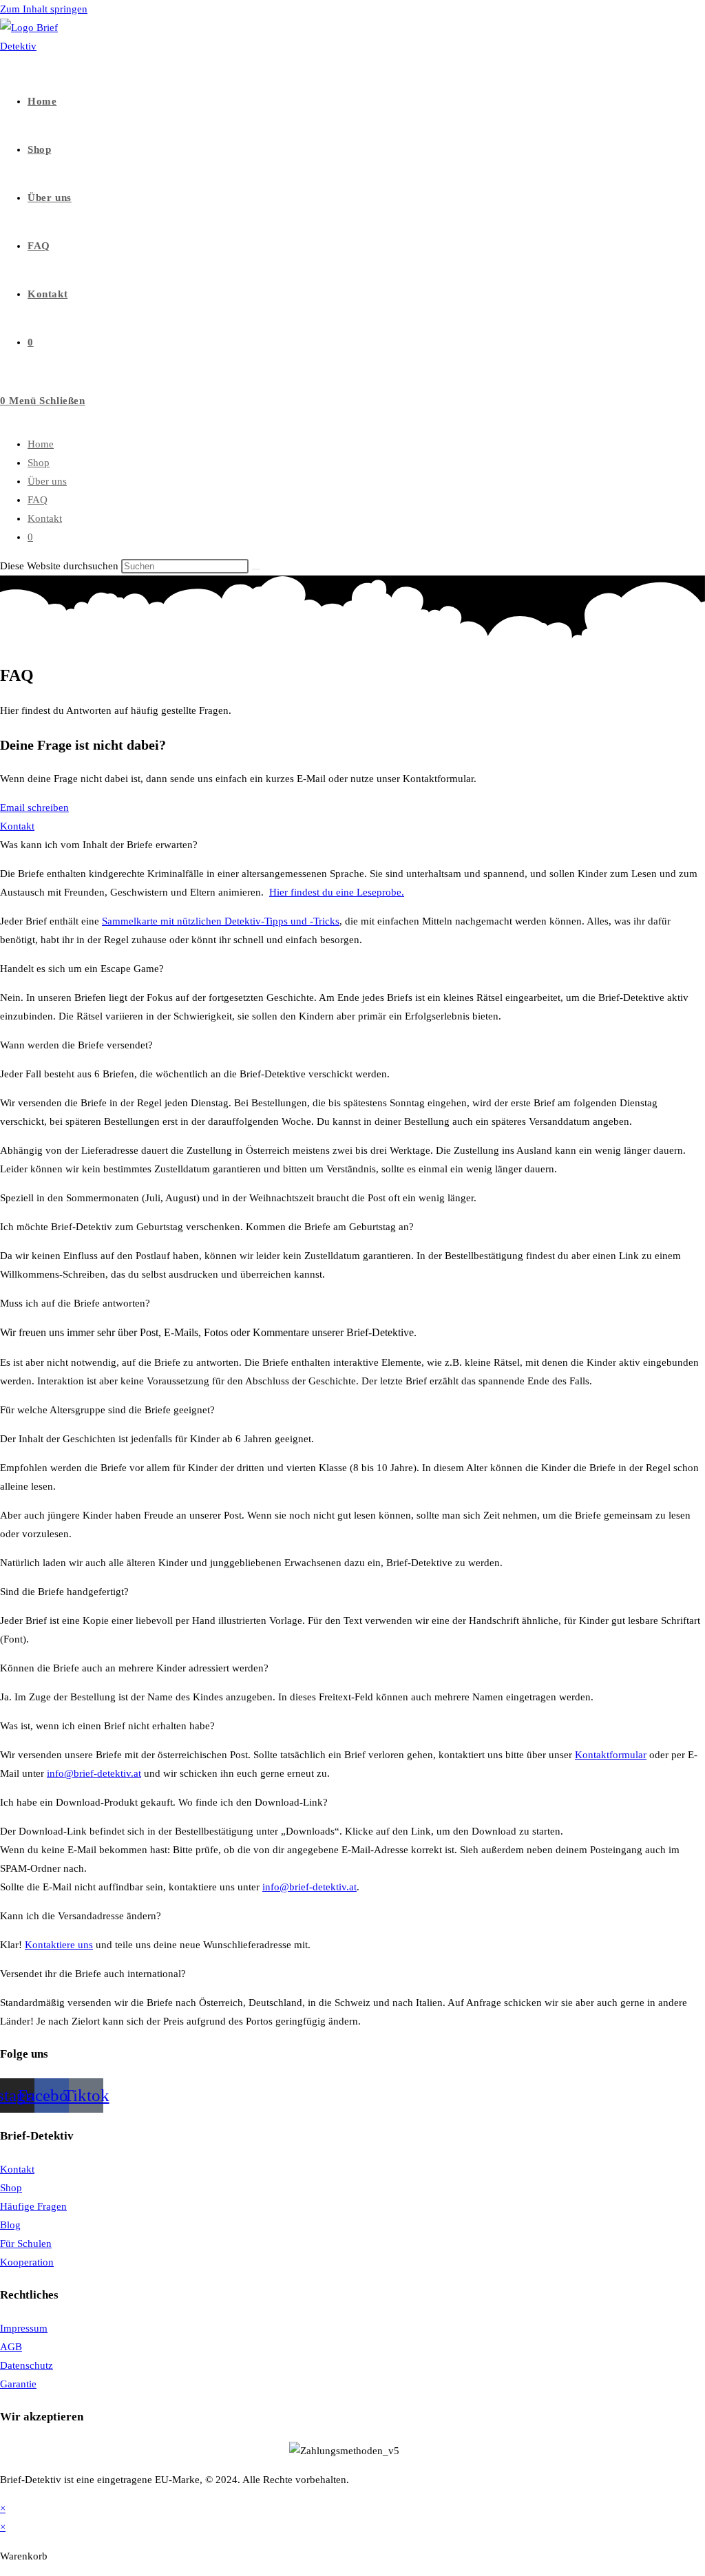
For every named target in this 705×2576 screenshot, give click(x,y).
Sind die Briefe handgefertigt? (64, 1592)
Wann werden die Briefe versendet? (76, 1045)
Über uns (47, 481)
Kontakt (45, 518)
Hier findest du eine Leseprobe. (337, 892)
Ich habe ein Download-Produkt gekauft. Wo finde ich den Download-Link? (164, 1802)
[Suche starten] (256, 569)
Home (41, 444)
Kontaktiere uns (59, 1945)
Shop (39, 463)
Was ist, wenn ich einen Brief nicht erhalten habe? (107, 1726)
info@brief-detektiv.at (94, 1773)
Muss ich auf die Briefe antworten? (75, 1303)
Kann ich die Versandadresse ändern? (81, 1916)
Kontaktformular (611, 1755)
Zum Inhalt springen (44, 9)
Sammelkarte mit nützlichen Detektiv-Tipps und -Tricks (221, 921)
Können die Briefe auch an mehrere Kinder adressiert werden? (134, 1668)
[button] (352, 845)
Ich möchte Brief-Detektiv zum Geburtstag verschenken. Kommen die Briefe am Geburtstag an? (207, 1227)
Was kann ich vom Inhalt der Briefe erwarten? (99, 845)
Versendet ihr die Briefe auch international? (93, 1974)
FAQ (38, 500)
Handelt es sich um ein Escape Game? (82, 969)
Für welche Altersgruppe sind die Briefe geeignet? (107, 1410)
